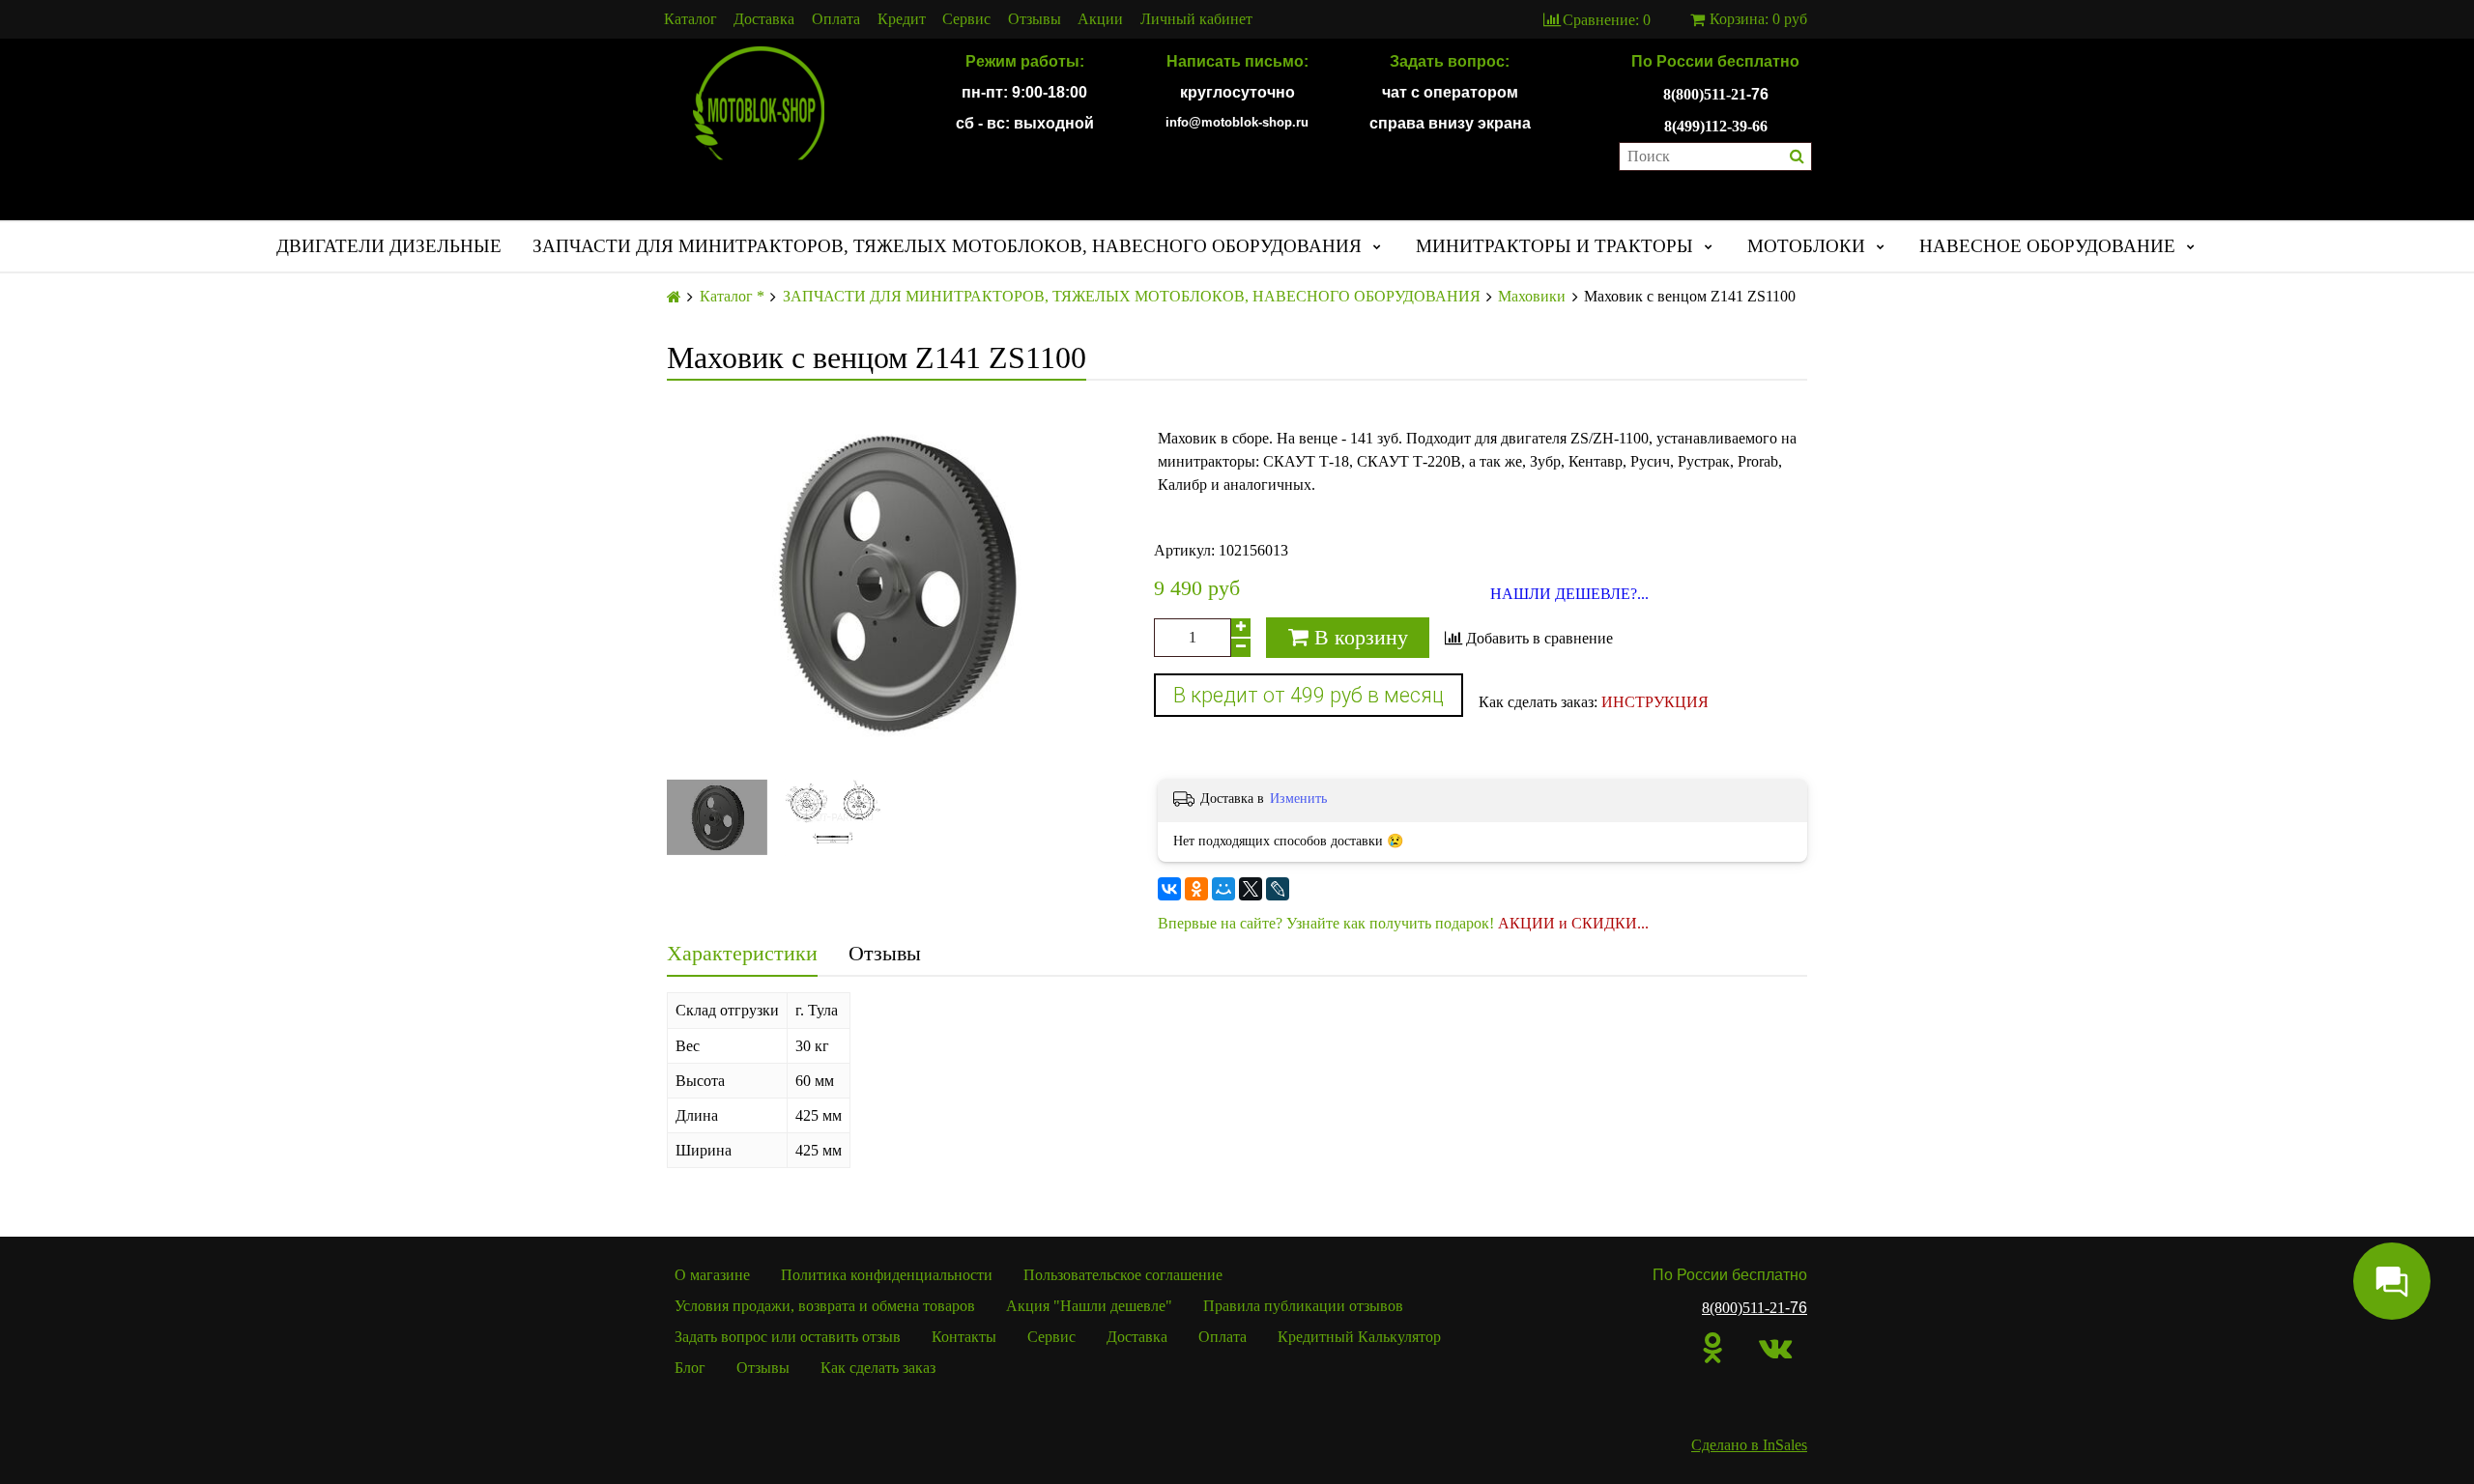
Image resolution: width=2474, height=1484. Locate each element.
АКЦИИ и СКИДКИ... (1573, 923)
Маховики (1532, 297)
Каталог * (732, 297)
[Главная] (674, 297)
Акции (1100, 19)
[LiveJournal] (1278, 889)
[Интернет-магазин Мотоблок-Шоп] (759, 104)
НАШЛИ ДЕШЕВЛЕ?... (1569, 594)
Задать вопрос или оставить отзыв (788, 1337)
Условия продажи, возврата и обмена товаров (825, 1306)
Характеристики (742, 953)
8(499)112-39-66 (1716, 126)
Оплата (836, 19)
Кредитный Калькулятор (1359, 1337)
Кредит (902, 19)
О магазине (712, 1275)
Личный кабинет (1196, 19)
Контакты (964, 1337)
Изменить (1298, 799)
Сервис (966, 19)
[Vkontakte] (1775, 1348)
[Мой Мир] (1223, 889)
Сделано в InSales (1749, 1445)
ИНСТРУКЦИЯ (1655, 702)
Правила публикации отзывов (1303, 1306)
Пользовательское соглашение (1123, 1275)
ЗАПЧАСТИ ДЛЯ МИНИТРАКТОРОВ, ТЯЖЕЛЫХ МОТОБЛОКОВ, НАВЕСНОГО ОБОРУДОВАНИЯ (947, 246)
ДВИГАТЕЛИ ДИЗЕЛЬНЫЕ (389, 246)
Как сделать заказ (878, 1368)
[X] (1251, 889)
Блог (690, 1368)
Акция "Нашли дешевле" (1089, 1306)
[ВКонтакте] (1169, 889)
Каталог (690, 19)
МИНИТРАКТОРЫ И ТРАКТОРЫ (1554, 246)
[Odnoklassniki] (1713, 1348)
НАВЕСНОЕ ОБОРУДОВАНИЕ (2047, 246)
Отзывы (1035, 19)
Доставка (764, 19)
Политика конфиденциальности (887, 1275)
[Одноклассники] (1196, 889)
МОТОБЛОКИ (1806, 246)
